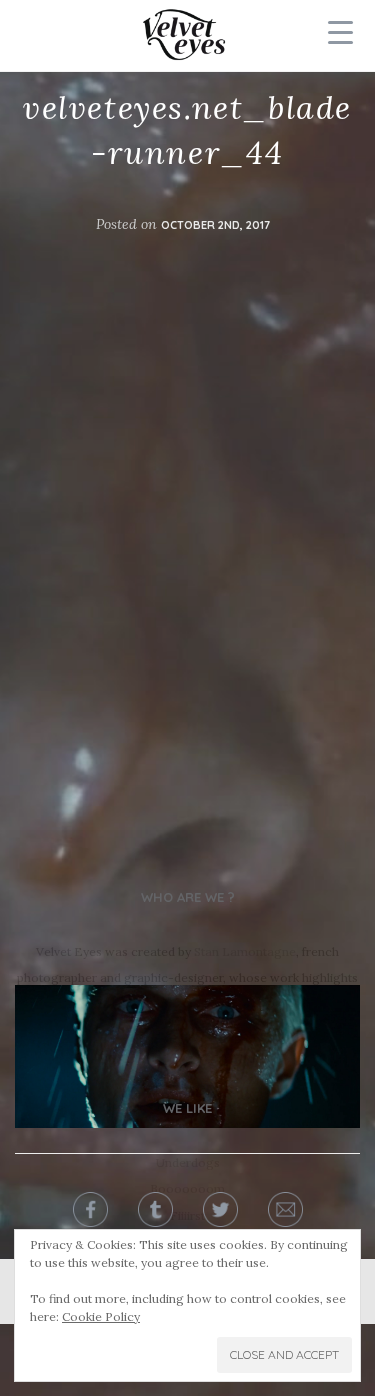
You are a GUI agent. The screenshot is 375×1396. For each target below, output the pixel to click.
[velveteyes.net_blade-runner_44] (187, 1057)
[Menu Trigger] (340, 32)
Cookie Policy (101, 1316)
